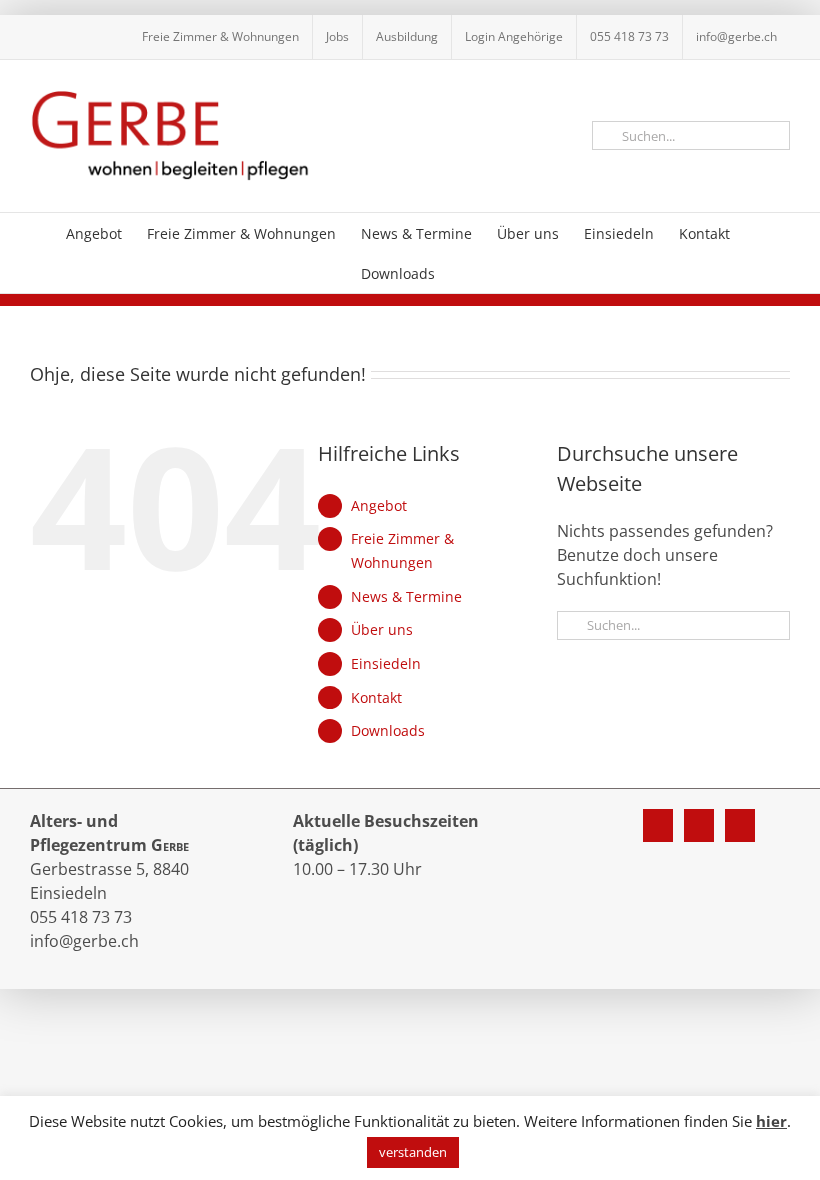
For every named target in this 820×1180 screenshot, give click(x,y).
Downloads (388, 730)
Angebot (379, 505)
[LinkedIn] (740, 825)
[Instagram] (699, 825)
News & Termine (406, 596)
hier (771, 1121)
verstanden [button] (413, 1152)
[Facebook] (658, 825)
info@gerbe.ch (84, 941)
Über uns (382, 629)
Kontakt (376, 697)
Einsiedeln (386, 663)
